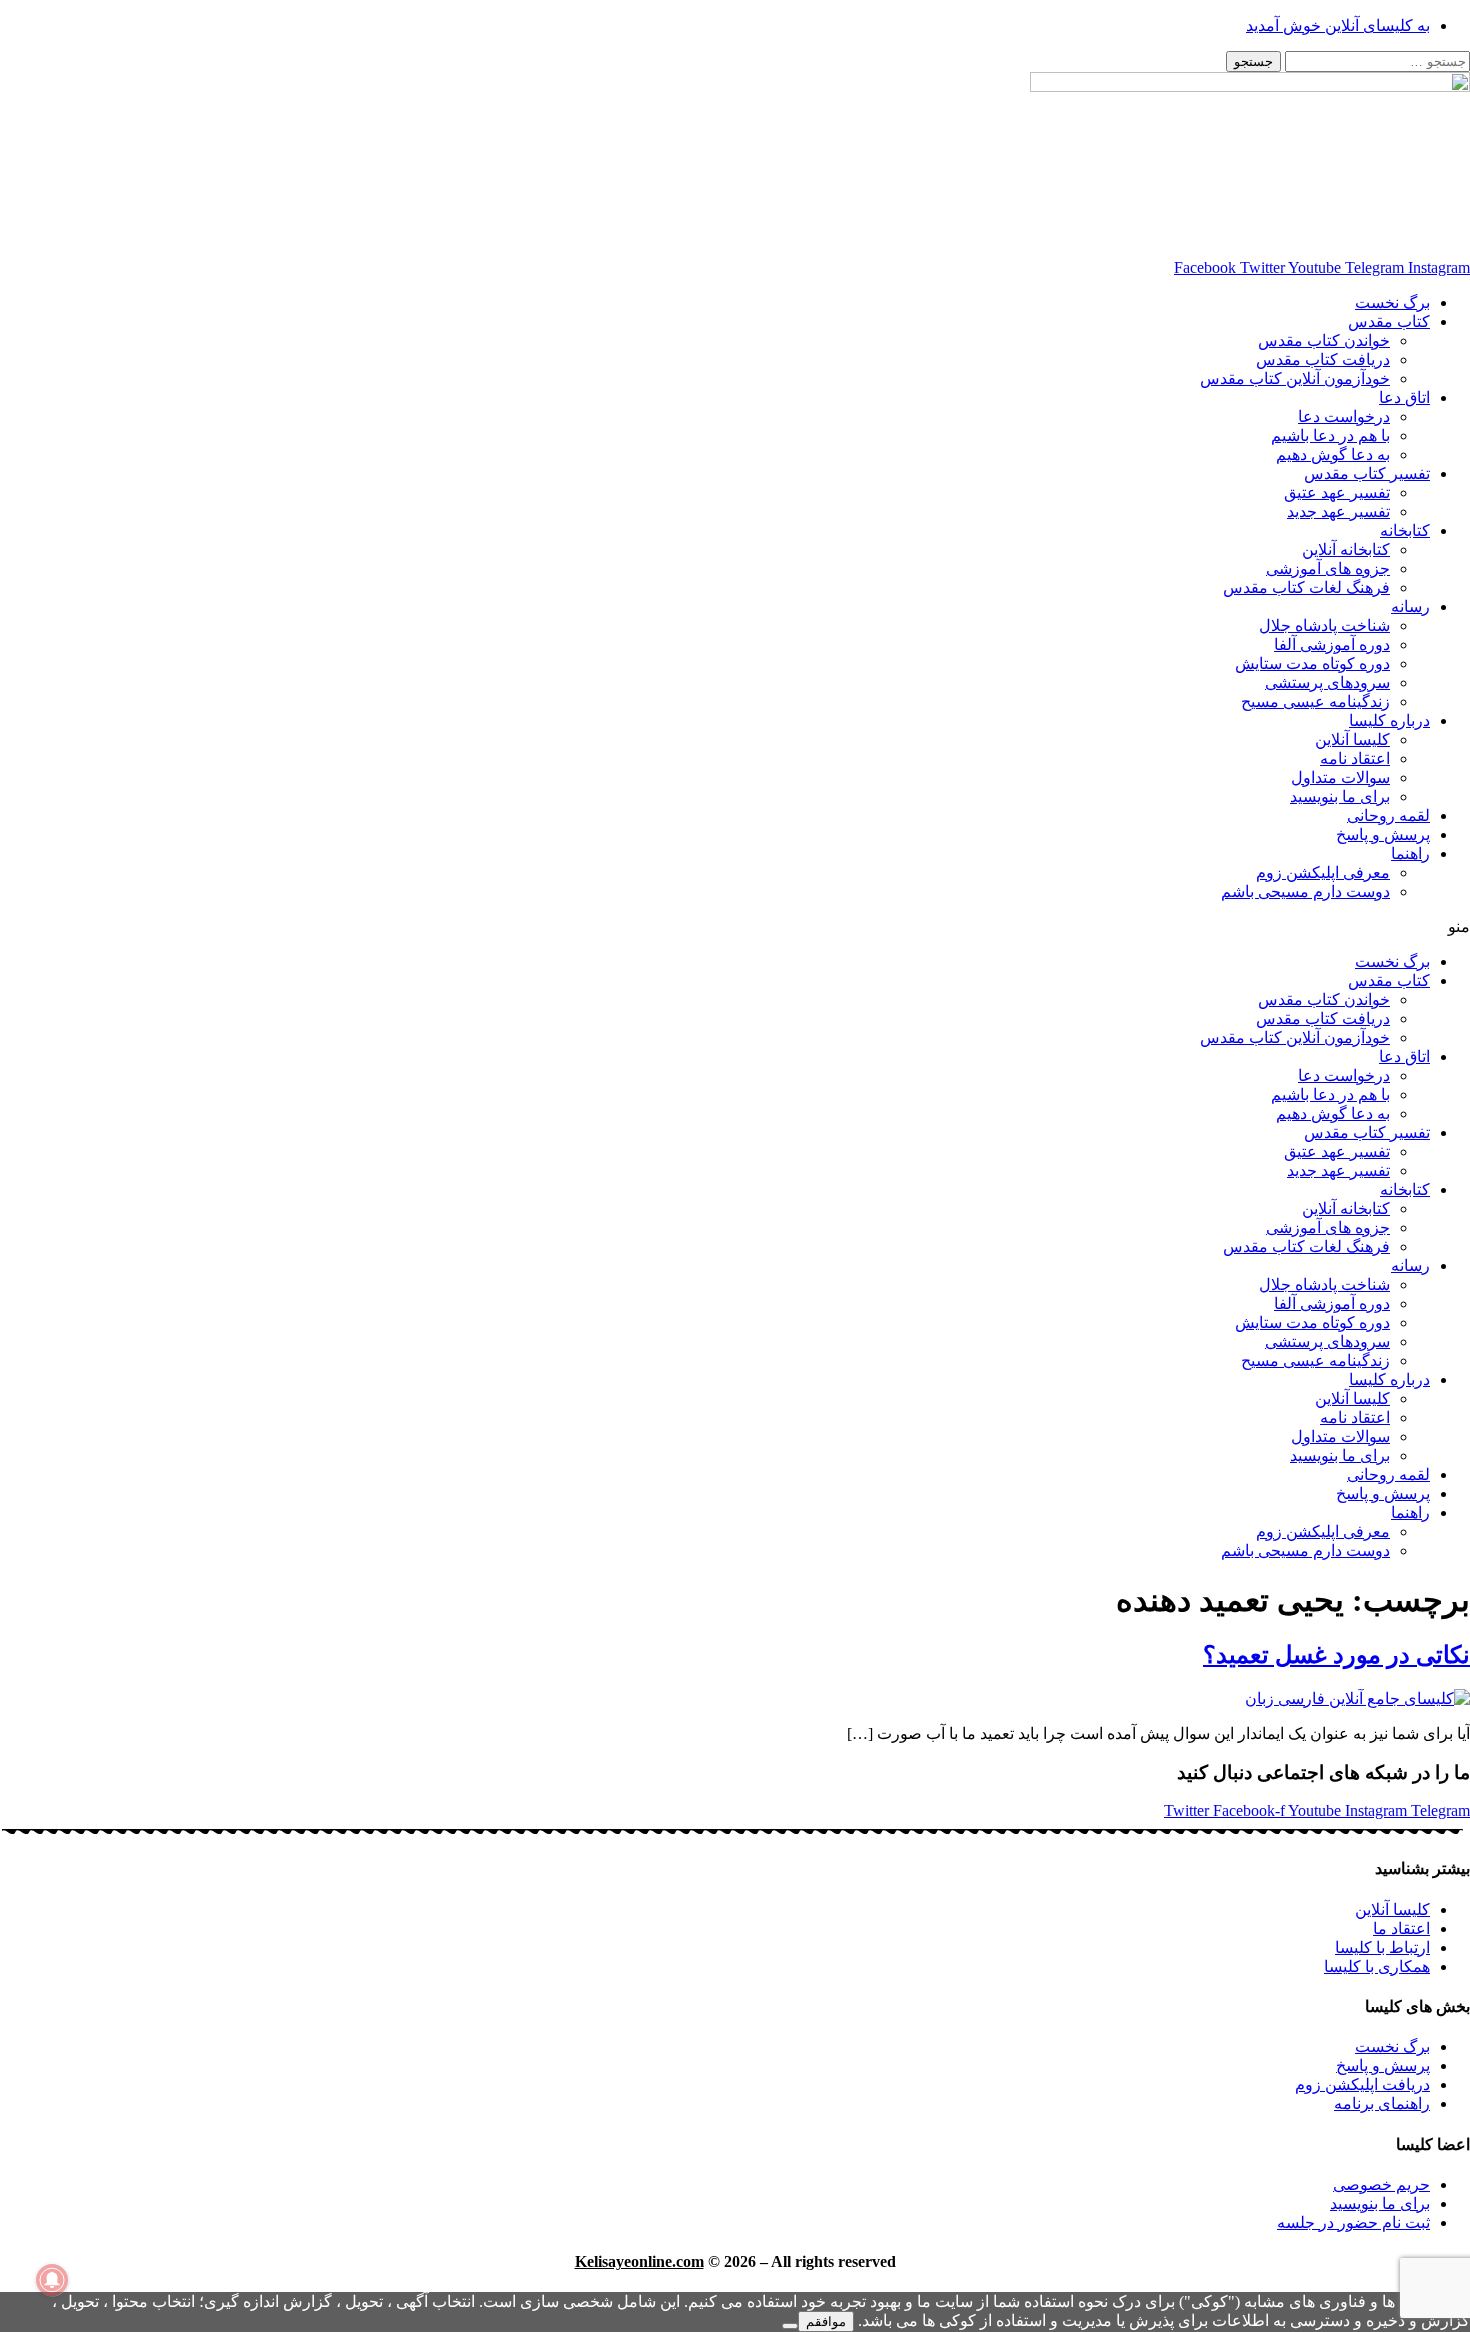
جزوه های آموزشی (1328, 568)
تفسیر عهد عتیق (1337, 492)
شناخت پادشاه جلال (1324, 625)
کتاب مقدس (1389, 321)
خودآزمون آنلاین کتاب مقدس (1295, 378)
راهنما (1410, 853)
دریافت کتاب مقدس (1323, 359)
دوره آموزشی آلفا (1332, 644)
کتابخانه (1405, 530)
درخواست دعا (1344, 416)
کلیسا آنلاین (1352, 739)
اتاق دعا (1404, 397)
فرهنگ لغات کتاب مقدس (1306, 587)
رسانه (1410, 606)
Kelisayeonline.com (639, 2261)
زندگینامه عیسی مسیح (1315, 701)
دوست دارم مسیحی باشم (1305, 891)
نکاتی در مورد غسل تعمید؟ (1336, 1655)
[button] (735, 926)
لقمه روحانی (1388, 815)
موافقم (826, 2321)
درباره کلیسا (1389, 720)
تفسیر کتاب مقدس (1367, 473)
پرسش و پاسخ (1383, 834)
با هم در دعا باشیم (1330, 435)
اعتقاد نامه (1355, 758)
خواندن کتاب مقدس (1324, 340)
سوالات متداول (1340, 777)
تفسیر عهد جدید (1338, 511)
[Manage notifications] (52, 2280)
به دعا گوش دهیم (1333, 454)
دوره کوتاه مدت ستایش (1312, 663)
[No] (790, 2326)
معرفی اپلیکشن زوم (1323, 872)
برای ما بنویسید (1340, 796)
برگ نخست (1392, 302)
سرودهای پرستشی (1327, 682)
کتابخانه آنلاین (1346, 549)
